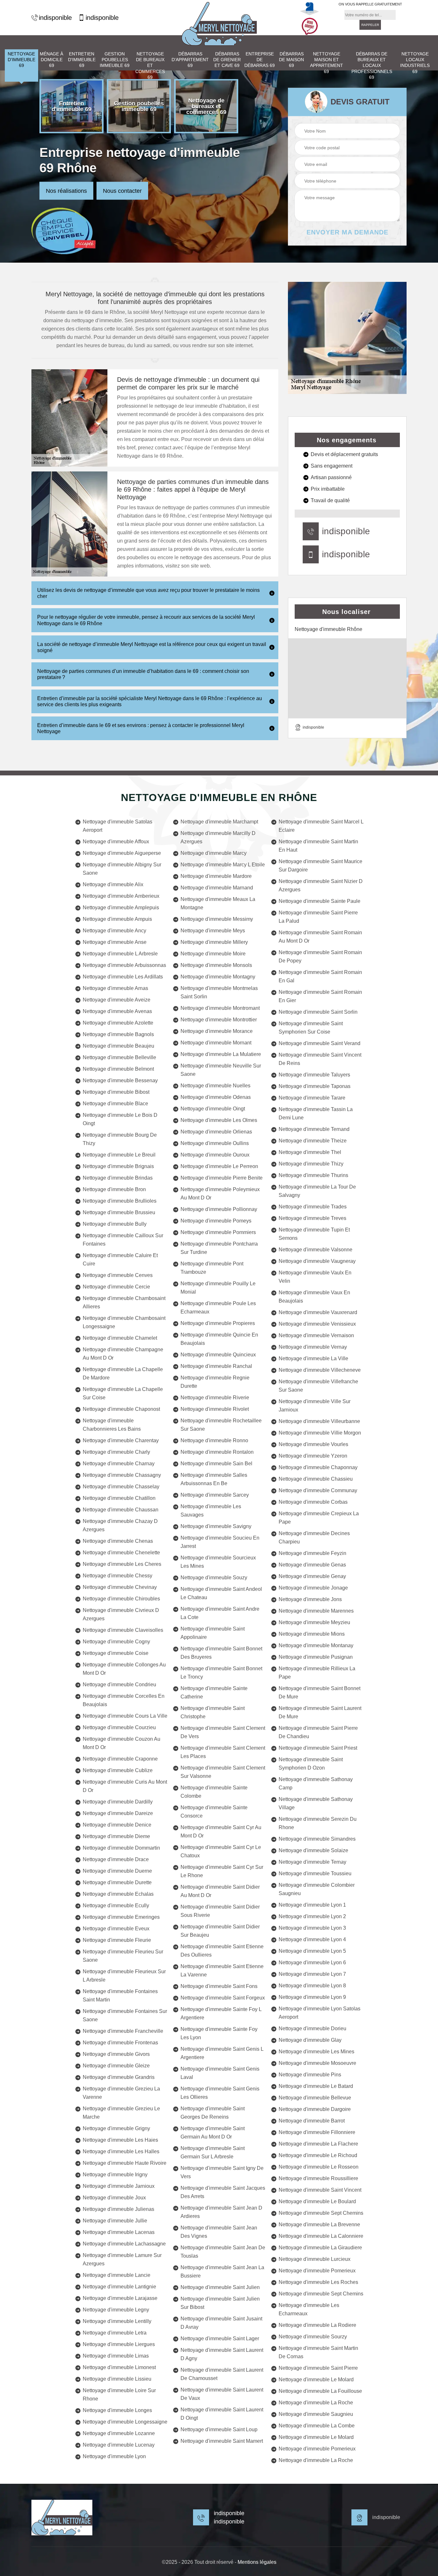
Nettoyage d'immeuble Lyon (114, 2456)
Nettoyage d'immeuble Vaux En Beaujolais (314, 1297)
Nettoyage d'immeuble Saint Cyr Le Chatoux (221, 1851)
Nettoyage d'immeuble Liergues (119, 2344)
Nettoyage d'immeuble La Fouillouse (320, 2391)
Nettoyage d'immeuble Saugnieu (316, 2414)
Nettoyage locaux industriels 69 (415, 63)
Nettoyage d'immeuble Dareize (118, 1813)
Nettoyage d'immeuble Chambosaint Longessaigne (124, 1322)
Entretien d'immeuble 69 (82, 60)
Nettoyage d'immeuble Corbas (313, 1502)
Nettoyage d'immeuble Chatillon (119, 1498)
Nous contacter (122, 191)
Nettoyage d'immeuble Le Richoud (318, 2155)
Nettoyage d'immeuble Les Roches (318, 2282)
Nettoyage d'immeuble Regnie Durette (215, 1382)
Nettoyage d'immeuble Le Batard (316, 2086)
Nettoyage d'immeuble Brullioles (120, 1201)
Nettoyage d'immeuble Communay (318, 1490)
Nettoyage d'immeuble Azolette (118, 1023)
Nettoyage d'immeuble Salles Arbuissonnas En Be (214, 1479)
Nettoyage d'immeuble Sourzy (313, 2337)
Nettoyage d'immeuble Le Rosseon (319, 2167)
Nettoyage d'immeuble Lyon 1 (312, 1905)
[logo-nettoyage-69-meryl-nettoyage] (219, 24)
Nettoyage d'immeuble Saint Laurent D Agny (222, 2354)
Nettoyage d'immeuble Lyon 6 (312, 1963)
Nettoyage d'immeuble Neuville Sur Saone (221, 1070)
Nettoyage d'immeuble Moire (213, 954)
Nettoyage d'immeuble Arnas (115, 988)
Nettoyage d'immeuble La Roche (316, 2403)
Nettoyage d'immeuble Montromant (220, 1008)
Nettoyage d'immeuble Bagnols (118, 1034)
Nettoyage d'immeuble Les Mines (316, 2052)
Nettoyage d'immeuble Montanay (316, 1645)
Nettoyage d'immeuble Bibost (116, 1092)
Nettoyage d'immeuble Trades (313, 1207)
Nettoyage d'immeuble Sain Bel (216, 1464)
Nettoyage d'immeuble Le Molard (316, 2380)
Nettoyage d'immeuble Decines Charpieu (314, 1537)
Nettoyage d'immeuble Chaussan (121, 1510)
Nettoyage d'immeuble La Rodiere (317, 2325)
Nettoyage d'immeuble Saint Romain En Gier (320, 996)
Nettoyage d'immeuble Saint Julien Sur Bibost (220, 2303)
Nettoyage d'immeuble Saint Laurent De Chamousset (222, 2374)
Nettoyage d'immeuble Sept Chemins (321, 2213)
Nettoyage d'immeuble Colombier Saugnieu (317, 1889)
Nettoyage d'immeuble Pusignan (316, 1657)
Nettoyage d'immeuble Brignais (118, 1166)
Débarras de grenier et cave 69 (227, 60)
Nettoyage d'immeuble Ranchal (216, 1366)
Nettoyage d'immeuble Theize (313, 1141)
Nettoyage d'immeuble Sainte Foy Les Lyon (219, 2033)
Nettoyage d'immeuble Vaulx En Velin (315, 1277)
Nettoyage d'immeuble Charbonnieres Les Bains (112, 1425)
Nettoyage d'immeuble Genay (312, 1576)
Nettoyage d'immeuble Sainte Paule (320, 901)
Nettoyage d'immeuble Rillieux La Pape (317, 1673)
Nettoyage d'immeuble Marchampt (219, 822)
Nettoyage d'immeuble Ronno (214, 1440)
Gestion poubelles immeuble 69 (115, 60)
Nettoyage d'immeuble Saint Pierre (318, 2368)
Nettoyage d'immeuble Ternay (312, 1862)
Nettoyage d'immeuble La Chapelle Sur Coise (123, 1393)
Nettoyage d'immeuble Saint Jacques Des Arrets (223, 2192)
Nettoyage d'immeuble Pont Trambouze (212, 1268)
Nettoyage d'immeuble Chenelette (121, 1553)
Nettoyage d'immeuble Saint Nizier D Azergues (321, 885)
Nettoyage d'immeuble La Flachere (318, 2144)
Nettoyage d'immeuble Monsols (216, 965)
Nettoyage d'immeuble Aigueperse (122, 853)
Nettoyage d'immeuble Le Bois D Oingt (120, 1119)
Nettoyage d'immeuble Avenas (117, 1011)
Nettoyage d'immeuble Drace (116, 1859)
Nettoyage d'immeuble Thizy (311, 1164)
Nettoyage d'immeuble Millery (214, 942)
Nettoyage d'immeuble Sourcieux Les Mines (218, 1562)
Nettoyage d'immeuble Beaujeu (118, 1046)
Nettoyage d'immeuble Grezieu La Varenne (121, 2093)
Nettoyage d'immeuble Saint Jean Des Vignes (219, 2232)
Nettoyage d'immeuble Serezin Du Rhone (318, 1823)
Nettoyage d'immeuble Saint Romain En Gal (320, 976)
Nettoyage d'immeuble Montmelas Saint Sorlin (219, 992)
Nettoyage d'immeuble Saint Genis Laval (220, 2073)
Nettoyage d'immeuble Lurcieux (315, 2259)
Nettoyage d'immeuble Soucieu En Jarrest (220, 1542)
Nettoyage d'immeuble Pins (310, 2075)
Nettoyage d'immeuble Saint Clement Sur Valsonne (223, 1772)
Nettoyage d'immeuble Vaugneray (317, 1261)
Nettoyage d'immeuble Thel (310, 1152)
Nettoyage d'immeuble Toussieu (315, 1873)
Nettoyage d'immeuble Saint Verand (320, 1043)
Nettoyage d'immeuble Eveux (116, 1929)
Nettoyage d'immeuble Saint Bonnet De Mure (320, 1693)
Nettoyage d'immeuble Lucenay (119, 2445)
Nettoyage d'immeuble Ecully (116, 1905)
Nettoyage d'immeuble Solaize (313, 1850)
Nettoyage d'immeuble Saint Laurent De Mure (320, 1712)
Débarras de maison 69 (291, 60)
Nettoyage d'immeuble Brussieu (119, 1212)
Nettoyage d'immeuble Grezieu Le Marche (121, 2113)
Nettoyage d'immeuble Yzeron (313, 1456)
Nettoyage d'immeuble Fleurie (117, 1940)
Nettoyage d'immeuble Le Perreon (219, 1166)
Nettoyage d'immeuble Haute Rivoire (125, 2163)
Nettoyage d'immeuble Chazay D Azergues (120, 1525)
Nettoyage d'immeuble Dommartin (121, 1848)
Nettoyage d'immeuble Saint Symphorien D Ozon (311, 1764)
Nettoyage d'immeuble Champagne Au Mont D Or (123, 1354)
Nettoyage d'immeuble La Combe (317, 2426)
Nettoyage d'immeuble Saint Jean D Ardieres (221, 2212)
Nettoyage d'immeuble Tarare (312, 1098)
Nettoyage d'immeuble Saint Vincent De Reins (320, 1059)
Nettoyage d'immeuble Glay (310, 2040)
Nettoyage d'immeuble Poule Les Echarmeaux (218, 1308)
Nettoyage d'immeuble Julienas (118, 2209)
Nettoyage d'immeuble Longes (117, 2410)
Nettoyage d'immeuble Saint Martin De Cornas (318, 2352)
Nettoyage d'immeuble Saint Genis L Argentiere (222, 2053)
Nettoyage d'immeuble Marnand (217, 888)
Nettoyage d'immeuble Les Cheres (122, 1564)
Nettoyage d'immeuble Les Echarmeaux (309, 2309)
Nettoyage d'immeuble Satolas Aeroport (118, 826)
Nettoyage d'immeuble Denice (117, 1825)
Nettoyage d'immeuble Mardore (216, 876)
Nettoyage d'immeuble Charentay (121, 1440)
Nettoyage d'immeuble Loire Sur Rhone (119, 2395)
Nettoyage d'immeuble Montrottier (219, 1020)
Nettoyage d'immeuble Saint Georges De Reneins (213, 2113)
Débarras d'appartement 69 (190, 60)
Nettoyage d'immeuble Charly (116, 1452)
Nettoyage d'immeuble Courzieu (119, 1727)
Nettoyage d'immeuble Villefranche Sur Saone (318, 1386)
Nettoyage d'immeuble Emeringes (121, 1917)
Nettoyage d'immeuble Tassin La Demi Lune (316, 1113)
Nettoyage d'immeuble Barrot (312, 2121)
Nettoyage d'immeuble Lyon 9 (312, 1997)
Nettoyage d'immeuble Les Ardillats (123, 977)
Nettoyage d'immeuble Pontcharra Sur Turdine (219, 1248)
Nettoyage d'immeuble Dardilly (118, 1802)
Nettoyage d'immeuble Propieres (218, 1323)
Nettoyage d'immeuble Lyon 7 (312, 1974)
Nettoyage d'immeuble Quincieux (218, 1355)
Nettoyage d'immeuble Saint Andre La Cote (220, 1613)
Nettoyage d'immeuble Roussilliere (318, 2178)
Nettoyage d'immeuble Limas (116, 2356)
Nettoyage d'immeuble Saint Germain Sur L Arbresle (213, 2152)
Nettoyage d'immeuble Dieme (116, 1836)
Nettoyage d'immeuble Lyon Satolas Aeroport (320, 2013)
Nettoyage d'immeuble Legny (116, 2310)
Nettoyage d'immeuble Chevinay (120, 1587)
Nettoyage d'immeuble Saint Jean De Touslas (223, 2252)
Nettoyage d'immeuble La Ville (313, 1358)
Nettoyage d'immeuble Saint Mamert (222, 2441)
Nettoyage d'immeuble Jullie (115, 2221)
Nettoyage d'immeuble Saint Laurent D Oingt (222, 2414)
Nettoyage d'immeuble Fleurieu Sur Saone (123, 1956)
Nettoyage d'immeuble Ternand (314, 1129)
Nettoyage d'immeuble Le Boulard (317, 2201)
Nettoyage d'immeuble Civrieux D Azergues (121, 1614)
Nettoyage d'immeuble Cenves (118, 1275)
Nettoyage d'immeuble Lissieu (117, 2379)
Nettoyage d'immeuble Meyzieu (314, 1622)
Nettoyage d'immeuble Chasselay (121, 1487)
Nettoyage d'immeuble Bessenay (120, 1080)
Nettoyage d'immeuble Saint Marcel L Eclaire (321, 826)
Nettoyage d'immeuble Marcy (214, 853)
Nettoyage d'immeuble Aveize (117, 1000)
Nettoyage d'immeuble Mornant (216, 1043)
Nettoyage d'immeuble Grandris (119, 2077)
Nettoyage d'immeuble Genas (312, 1565)
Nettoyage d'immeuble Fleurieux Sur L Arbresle (124, 1976)
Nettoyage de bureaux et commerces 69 (150, 65)
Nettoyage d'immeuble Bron (114, 1189)
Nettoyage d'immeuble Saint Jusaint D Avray (221, 2323)
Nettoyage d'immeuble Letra (115, 2333)
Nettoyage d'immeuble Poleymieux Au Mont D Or (220, 1194)
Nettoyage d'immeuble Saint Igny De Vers (222, 2172)
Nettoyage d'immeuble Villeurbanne (319, 1421)
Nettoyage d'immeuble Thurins (313, 1175)
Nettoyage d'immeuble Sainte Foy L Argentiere (221, 2013)
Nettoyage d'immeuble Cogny (116, 1642)
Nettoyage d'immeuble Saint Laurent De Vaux (222, 2394)
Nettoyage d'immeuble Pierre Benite (222, 1178)
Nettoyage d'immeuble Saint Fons (219, 1986)
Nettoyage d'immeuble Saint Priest (318, 1748)
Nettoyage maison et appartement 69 (327, 63)
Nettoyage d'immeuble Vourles (313, 1444)
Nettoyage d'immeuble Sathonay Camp (316, 1783)
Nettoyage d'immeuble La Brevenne (319, 2224)
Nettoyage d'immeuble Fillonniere (317, 2132)
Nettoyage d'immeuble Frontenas (120, 2043)
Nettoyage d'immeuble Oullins (215, 1143)
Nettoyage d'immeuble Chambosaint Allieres (124, 1302)
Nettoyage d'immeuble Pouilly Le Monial (218, 1288)
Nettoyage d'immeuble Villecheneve (320, 1370)
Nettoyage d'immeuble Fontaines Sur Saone (125, 2015)
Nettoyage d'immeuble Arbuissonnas (124, 965)
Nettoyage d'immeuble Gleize (116, 2066)
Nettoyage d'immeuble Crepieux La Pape (319, 1518)
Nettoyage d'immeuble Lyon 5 (312, 1951)
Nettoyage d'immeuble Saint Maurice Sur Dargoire (320, 866)
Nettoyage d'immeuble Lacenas (119, 2232)
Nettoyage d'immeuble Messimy (217, 919)
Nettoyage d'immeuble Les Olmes (219, 1120)
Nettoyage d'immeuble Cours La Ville (125, 1716)
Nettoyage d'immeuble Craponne (120, 1759)
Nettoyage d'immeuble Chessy (118, 1576)
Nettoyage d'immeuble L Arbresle (120, 954)
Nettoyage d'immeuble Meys (213, 931)
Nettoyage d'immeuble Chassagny (122, 1475)
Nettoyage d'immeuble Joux (114, 2198)
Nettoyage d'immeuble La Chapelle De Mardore (123, 1374)
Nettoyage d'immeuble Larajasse (120, 2298)
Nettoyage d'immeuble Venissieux (317, 1324)
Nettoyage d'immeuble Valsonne (316, 1250)
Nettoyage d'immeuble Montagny (218, 977)
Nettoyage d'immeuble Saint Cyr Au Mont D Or (221, 1832)
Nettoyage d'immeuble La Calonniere (321, 2236)
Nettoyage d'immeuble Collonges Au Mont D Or (124, 1669)
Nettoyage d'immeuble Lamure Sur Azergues (122, 2259)
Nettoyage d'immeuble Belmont (118, 1069)
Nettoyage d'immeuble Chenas (118, 1541)
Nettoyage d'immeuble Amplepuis (121, 908)
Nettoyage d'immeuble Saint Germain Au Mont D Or (213, 2133)
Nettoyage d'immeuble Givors (116, 2054)
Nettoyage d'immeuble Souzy (214, 1578)
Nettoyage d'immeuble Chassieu (316, 1479)
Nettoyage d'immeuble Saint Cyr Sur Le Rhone (222, 1871)
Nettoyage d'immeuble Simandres (317, 1839)
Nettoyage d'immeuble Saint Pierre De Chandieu (318, 1732)
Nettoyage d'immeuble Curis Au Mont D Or (125, 1786)
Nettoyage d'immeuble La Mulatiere (221, 1054)
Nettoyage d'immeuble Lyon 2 (312, 1916)
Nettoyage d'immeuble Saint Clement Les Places (223, 1752)
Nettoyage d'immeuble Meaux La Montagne (218, 903)
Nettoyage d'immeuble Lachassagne (124, 2244)
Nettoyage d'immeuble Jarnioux (119, 2186)
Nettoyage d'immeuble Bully (115, 1224)
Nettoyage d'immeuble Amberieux (121, 896)
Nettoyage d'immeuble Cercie (116, 1287)
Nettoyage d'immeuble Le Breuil (119, 1155)
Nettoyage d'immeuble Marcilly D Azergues (218, 837)
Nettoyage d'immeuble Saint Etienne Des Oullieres (222, 1951)
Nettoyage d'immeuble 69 (21, 60)
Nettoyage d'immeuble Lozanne (119, 2433)
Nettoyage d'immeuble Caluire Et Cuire (120, 1259)
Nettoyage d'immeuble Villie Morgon (320, 1433)
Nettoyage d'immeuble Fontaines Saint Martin (120, 1995)
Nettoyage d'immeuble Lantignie (119, 2287)
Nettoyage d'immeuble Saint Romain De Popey (320, 957)
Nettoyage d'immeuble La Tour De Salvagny (317, 1191)
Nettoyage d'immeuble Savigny (216, 1526)
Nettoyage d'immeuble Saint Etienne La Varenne (222, 1971)
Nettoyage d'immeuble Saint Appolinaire (213, 1633)
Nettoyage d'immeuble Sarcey (215, 1495)
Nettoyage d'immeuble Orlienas (216, 1132)
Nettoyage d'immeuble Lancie (117, 2275)
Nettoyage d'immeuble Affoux (116, 842)
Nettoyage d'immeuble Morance (217, 1031)
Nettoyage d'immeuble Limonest (119, 2367)
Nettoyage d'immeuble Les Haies (120, 2140)
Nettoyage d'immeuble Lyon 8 (312, 1986)
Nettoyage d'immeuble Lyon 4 (312, 1939)
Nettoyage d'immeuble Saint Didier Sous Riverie (220, 1911)
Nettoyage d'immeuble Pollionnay (219, 1209)
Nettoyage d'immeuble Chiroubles (121, 1599)
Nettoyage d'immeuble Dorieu (312, 2028)
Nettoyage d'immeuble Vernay (313, 1347)
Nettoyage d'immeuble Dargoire (315, 2109)
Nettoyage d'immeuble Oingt (213, 1109)
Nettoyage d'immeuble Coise (116, 1653)
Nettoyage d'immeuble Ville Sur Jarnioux (315, 1406)
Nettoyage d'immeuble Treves (312, 1218)
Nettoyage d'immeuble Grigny (116, 2128)
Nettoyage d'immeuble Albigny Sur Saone (122, 869)
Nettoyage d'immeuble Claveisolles (123, 1630)
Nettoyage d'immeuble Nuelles (215, 1086)
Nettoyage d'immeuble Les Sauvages (211, 1511)
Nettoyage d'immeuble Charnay (119, 1464)
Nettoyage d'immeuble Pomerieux (317, 2271)
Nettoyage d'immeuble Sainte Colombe (214, 1792)
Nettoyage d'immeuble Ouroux (215, 1155)
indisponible (55, 18)
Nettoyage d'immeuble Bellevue (315, 2098)
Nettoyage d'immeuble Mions (312, 1634)
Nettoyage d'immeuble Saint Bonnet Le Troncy (221, 1673)
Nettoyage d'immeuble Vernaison (316, 1335)
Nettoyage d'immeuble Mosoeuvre (317, 2063)
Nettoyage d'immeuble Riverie (215, 1398)
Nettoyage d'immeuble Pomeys (216, 1221)
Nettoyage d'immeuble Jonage (313, 1588)
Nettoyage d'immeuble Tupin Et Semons (314, 1234)
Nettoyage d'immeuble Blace (115, 1104)
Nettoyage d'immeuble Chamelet (120, 1338)
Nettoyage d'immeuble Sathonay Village (316, 1803)
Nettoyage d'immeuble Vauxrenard (318, 1312)
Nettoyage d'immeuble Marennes (316, 1611)
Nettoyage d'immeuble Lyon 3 (312, 1928)
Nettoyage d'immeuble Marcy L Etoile (223, 865)
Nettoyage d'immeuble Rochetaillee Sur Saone (221, 1425)
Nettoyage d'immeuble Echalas (118, 1894)
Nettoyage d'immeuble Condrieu (119, 1685)
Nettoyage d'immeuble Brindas (118, 1178)
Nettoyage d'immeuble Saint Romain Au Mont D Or (320, 937)
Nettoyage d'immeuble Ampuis (117, 919)
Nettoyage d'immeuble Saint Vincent (320, 2190)
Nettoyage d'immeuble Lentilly (117, 2321)
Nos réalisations (66, 191)
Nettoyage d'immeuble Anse (115, 942)
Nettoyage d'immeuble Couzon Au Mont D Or (122, 1743)
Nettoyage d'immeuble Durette (117, 1882)
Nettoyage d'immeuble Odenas (216, 1097)
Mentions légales (257, 2562)
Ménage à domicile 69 (51, 60)
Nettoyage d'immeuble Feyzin (312, 1553)
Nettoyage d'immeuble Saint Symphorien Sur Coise (311, 1028)
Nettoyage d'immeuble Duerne (117, 1871)
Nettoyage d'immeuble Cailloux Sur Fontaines (123, 1240)
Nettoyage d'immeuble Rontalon (217, 1452)
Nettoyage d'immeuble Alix (113, 884)
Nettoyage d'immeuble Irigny (115, 2175)
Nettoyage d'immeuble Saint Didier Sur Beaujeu (220, 1931)
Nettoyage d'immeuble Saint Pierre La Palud (318, 917)
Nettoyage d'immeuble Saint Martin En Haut (318, 846)
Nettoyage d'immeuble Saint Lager (220, 2339)
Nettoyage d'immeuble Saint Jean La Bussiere (222, 2272)
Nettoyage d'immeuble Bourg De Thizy (120, 1139)
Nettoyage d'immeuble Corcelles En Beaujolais (124, 1700)
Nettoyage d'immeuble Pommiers (218, 1232)
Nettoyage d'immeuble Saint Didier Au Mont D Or (220, 1891)
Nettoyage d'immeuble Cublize (118, 1770)
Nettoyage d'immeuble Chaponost (121, 1409)
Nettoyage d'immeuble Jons (310, 1599)
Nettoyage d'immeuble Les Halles (121, 2151)
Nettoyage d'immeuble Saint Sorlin (318, 1012)
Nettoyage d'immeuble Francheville (123, 2031)
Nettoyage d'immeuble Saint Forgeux (223, 1998)
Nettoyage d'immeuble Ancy (114, 931)
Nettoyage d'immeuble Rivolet (215, 1409)
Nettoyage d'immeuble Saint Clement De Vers (223, 1732)
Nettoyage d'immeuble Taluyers (314, 1075)
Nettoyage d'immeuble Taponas (315, 1086)
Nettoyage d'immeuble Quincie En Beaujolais (219, 1339)
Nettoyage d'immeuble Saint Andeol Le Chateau (221, 1593)
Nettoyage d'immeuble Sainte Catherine (214, 1693)
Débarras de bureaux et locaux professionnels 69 (372, 65)
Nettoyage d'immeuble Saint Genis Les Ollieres (220, 2093)
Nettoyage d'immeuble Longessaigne (125, 2422)
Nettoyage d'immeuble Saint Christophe (213, 1712)
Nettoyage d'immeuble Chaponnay (318, 1467)
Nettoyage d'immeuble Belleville (119, 1057)
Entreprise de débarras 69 (260, 60)
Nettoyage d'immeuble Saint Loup (219, 2429)
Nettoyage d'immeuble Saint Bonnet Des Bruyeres (221, 1653)
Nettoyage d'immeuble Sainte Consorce (214, 1812)
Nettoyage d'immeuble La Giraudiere (320, 2248)
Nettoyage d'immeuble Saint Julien (220, 2287)
